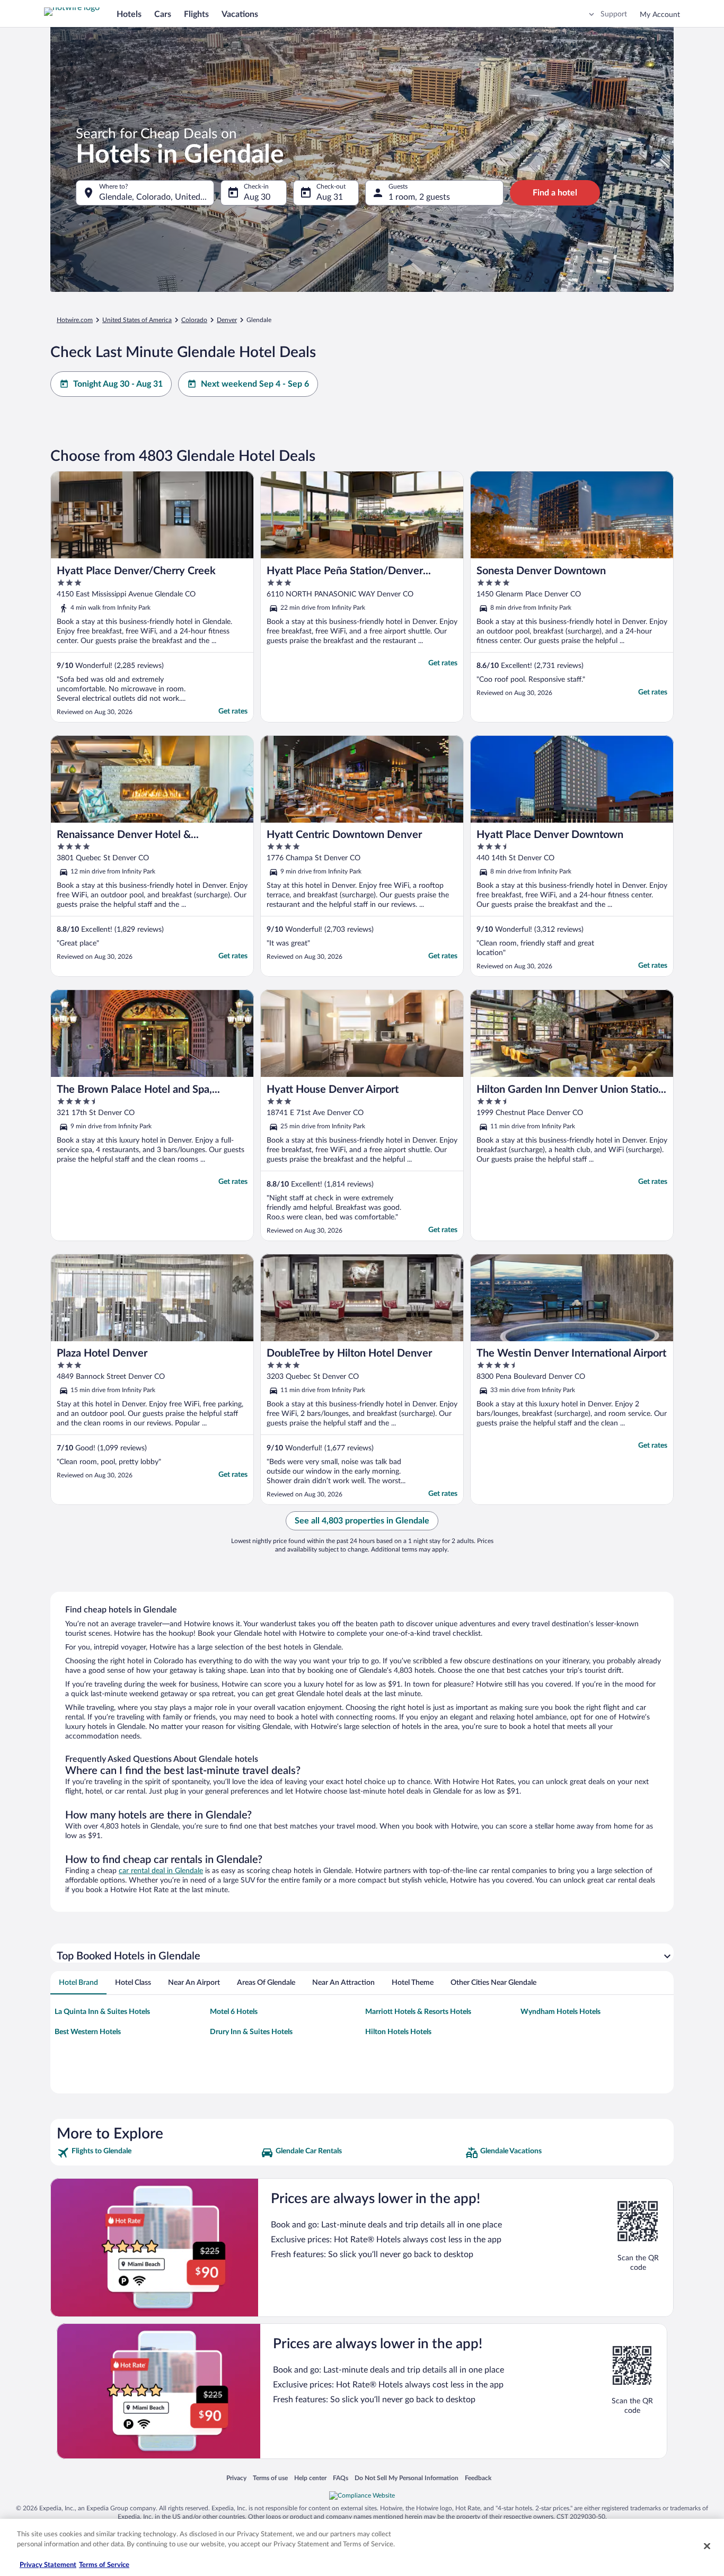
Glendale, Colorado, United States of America (157, 197)
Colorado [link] (194, 320)
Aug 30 (257, 197)
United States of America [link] (137, 320)
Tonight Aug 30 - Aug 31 (118, 384)
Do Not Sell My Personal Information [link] (407, 2478)
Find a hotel (555, 193)
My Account (660, 15)
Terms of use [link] (270, 2478)
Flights (196, 14)
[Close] (707, 2546)
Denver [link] (227, 320)
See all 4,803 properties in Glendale (362, 1521)
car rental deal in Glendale (161, 1871)
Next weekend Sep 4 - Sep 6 (255, 384)
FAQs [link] (341, 2478)
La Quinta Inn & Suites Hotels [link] (102, 2012)
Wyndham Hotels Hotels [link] (560, 2012)
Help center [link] (310, 2478)
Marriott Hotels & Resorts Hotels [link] (418, 2012)
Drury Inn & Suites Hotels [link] (251, 2032)
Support (614, 14)
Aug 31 (330, 197)
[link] (158, 2153)
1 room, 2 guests (419, 197)
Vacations (240, 14)
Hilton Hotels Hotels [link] (398, 2032)
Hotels (129, 14)
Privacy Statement (48, 2565)
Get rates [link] (233, 711)
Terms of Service (104, 2565)
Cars (163, 14)
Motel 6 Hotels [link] (234, 2012)
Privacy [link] (236, 2478)
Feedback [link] (478, 2478)
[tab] (78, 1983)
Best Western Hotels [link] (88, 2032)
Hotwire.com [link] (75, 320)
